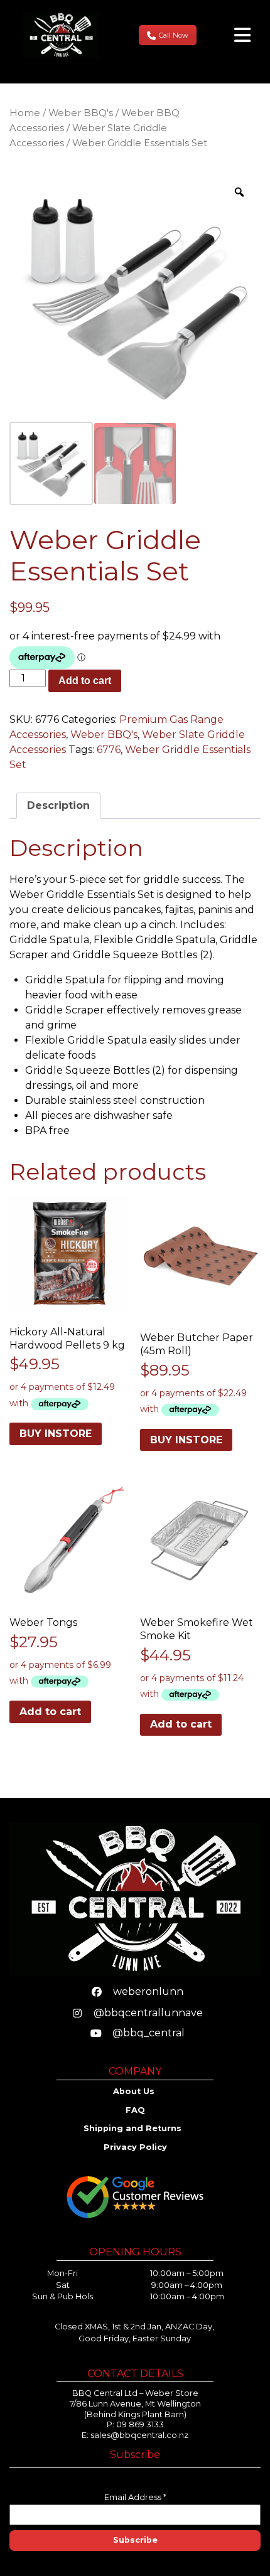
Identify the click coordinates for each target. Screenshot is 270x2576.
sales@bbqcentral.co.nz (139, 2435)
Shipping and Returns (134, 2128)
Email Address (135, 2497)
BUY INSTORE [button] (56, 1434)
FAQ (135, 2110)
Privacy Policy (135, 2147)
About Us (135, 2091)
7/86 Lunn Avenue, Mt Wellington (135, 2404)
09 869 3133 (140, 2424)
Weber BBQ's (81, 113)
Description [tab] (58, 805)
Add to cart (85, 681)
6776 (109, 750)
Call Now (174, 35)
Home (25, 113)
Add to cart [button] (50, 1712)
